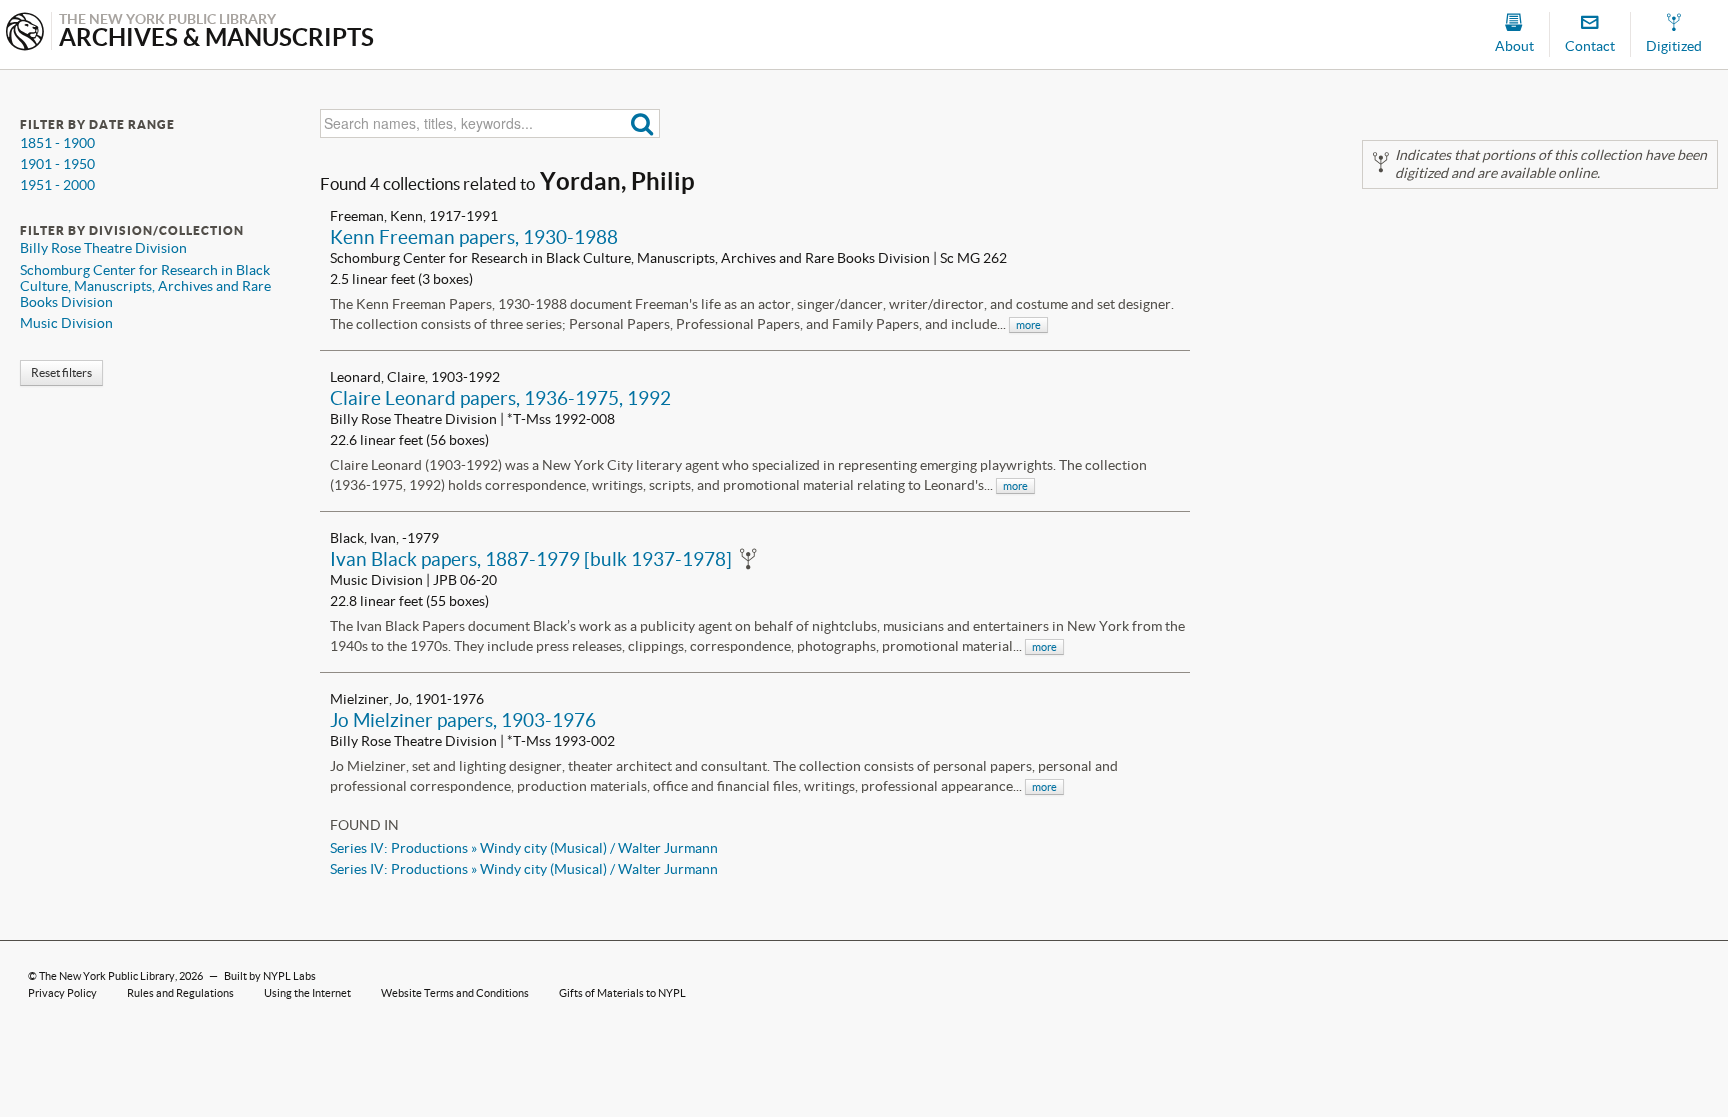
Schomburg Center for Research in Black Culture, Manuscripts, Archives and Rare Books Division (145, 286)
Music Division (66, 323)
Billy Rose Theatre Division (103, 248)
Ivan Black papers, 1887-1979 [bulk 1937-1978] (531, 559)
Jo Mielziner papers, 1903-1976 (463, 720)
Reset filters (61, 372)
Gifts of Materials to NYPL (622, 993)
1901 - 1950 (57, 164)
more (1028, 325)
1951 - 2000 (57, 185)
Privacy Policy (62, 993)
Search (642, 123)
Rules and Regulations (180, 993)
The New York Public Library (107, 976)
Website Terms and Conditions (455, 993)
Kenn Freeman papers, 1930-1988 (474, 237)
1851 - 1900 (57, 143)
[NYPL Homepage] (25, 33)
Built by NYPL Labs (270, 976)
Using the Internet (307, 993)
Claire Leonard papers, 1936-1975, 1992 (500, 398)
